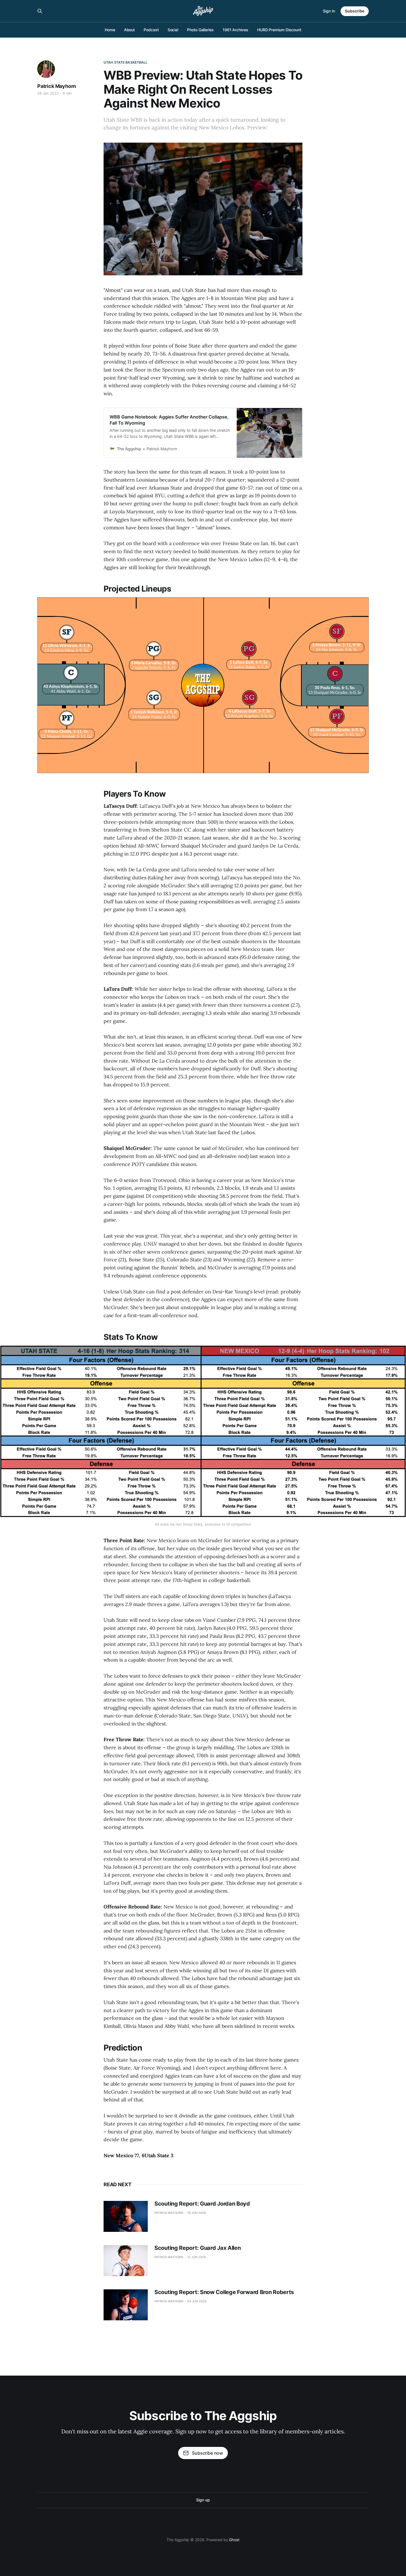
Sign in (329, 11)
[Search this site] (40, 11)
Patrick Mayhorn (57, 86)
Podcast (151, 30)
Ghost (234, 2540)
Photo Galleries (200, 30)
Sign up (203, 2500)
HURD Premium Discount (279, 30)
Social (173, 30)
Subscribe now (207, 2453)
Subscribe (355, 11)
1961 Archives (235, 30)
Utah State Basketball (126, 62)
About (130, 30)
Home (110, 30)
